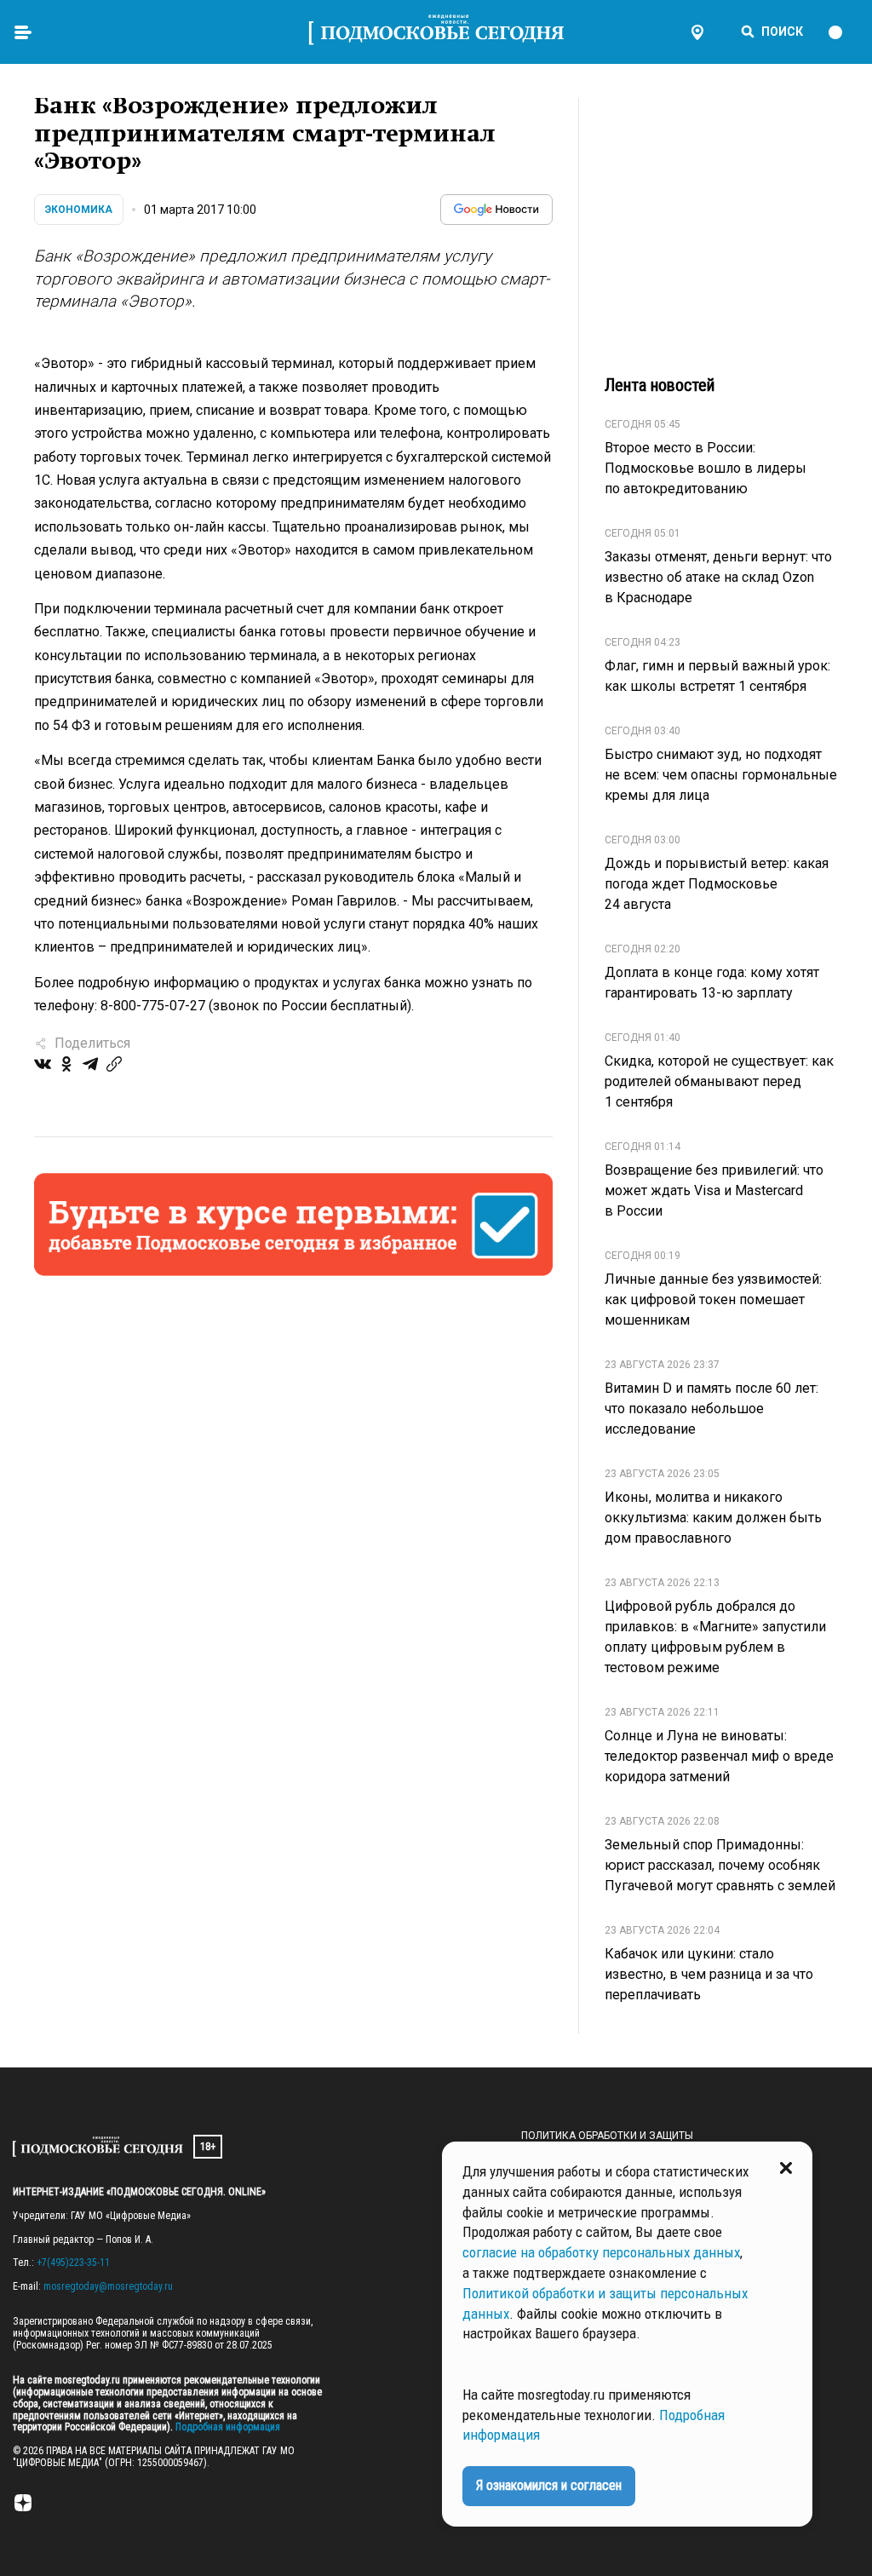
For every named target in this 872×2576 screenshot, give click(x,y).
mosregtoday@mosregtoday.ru (108, 2286)
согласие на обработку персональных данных (601, 2252)
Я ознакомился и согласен (549, 2485)
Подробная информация (227, 2427)
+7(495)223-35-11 (73, 2263)
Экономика (79, 210)
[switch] (843, 32)
